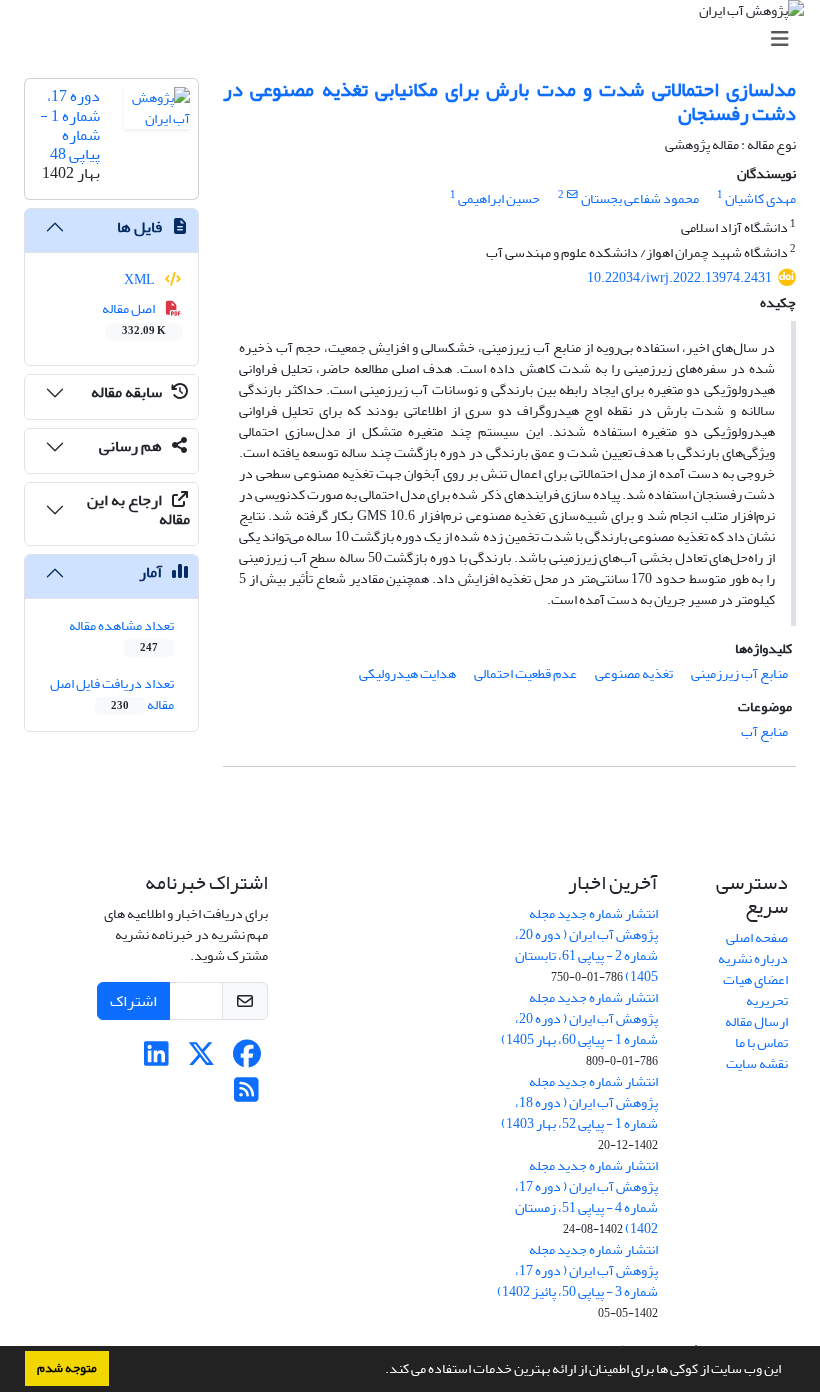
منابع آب (764, 731)
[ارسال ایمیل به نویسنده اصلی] (572, 195)
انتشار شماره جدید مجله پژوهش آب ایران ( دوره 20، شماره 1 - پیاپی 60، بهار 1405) (579, 1018)
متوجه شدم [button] (67, 1368)
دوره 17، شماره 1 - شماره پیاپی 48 (70, 125)
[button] (380, 1371)
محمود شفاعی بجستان (640, 198)
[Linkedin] (156, 1059)
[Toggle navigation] (416, 39)
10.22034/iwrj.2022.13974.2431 (679, 277)
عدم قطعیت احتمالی (525, 673)
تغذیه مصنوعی (634, 673)
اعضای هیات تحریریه (755, 990)
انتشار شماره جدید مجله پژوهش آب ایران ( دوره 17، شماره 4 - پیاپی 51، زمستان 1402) (586, 1197)
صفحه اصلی (757, 937)
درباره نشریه (753, 958)
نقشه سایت (757, 1063)
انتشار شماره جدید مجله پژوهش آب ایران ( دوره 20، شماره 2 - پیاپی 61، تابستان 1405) (586, 945)
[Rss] (246, 1095)
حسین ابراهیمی (499, 198)
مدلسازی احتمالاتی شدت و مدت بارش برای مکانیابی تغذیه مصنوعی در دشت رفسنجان (509, 101)
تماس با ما (761, 1042)
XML (140, 279)
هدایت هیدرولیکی (407, 673)
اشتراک (133, 1001)
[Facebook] (246, 1059)
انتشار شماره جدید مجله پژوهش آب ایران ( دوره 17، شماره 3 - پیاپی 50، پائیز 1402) (577, 1270)
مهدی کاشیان (760, 198)
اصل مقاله (134, 318)
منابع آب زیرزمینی (739, 673)
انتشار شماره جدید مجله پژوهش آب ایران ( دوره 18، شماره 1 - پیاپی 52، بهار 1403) (579, 1102)
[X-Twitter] (201, 1059)
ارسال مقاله (756, 1021)
